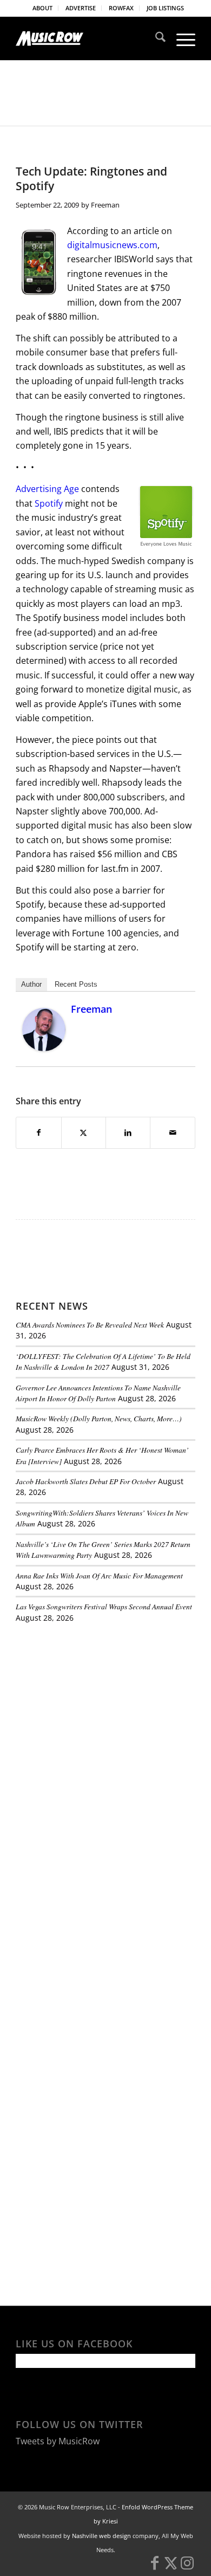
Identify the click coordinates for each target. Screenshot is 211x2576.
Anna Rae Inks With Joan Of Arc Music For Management (99, 1575)
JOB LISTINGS (165, 8)
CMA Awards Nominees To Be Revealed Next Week (90, 1325)
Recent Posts (76, 984)
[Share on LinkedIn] (128, 1132)
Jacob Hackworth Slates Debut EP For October (86, 1481)
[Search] (155, 38)
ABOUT (42, 8)
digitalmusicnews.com (112, 245)
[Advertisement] (97, 1706)
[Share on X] (84, 1132)
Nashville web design (101, 2536)
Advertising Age (47, 489)
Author (31, 984)
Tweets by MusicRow (58, 2441)
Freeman (105, 205)
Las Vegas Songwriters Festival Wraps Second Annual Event (104, 1606)
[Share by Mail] (172, 1132)
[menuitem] (43, 8)
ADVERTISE (81, 8)
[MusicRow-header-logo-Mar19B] (87, 38)
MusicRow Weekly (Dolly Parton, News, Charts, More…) (99, 1418)
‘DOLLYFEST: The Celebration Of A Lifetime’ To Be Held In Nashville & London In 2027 (103, 1361)
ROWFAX (121, 8)
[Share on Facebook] (38, 1132)
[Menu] (180, 38)
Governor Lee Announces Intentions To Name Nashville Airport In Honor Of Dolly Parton (98, 1393)
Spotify (49, 503)
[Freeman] (44, 1048)
